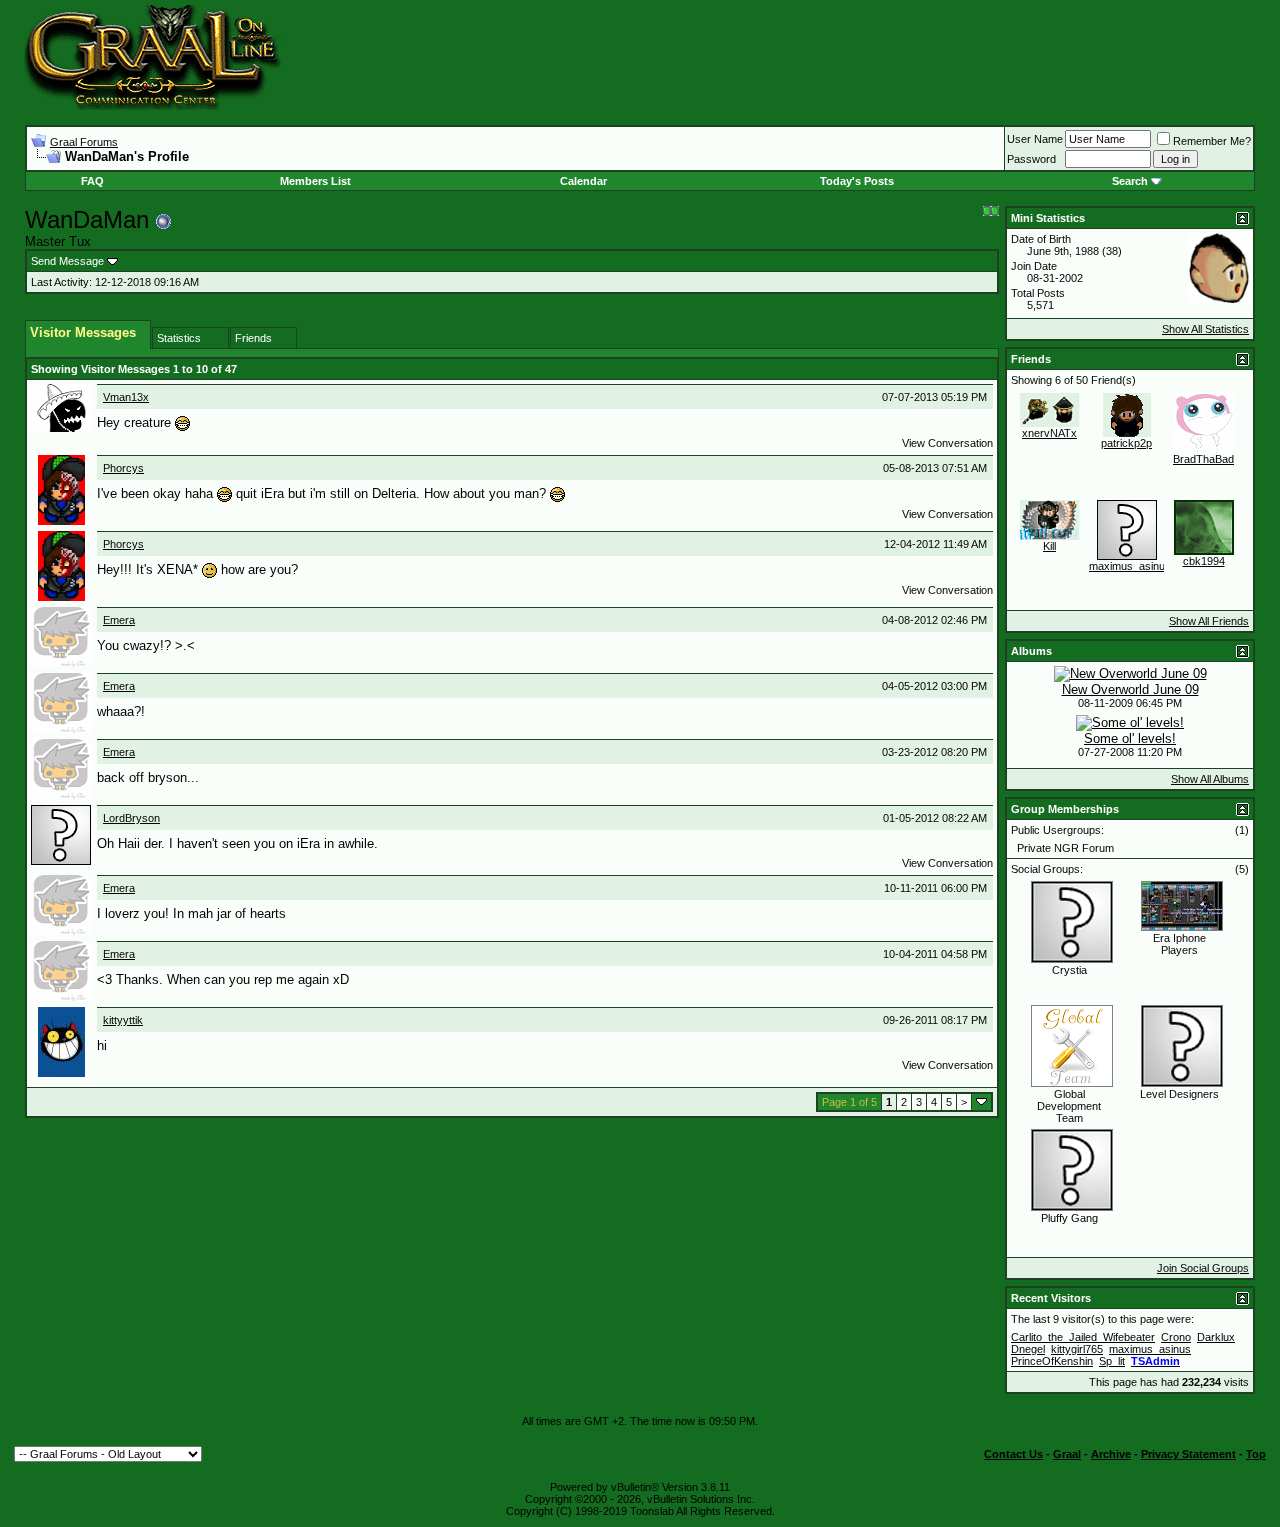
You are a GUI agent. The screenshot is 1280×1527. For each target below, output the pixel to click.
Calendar (583, 181)
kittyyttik (123, 1020)
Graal (1067, 1454)
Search (1130, 181)
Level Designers (1179, 1094)
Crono (1176, 1337)
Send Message (67, 261)
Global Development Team (1069, 1106)
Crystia (1069, 970)
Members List (315, 181)
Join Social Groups (1203, 1268)
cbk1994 (1204, 561)
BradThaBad (1203, 459)
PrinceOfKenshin (1052, 1361)
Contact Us (1013, 1454)
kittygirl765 (1077, 1349)
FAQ (92, 181)
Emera (119, 620)
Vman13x (126, 397)
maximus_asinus (1130, 566)
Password (1031, 159)
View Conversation (947, 443)
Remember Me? (1212, 141)
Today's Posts (857, 181)
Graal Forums (84, 142)
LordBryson (131, 818)
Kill (1049, 546)
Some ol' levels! (1130, 738)
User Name (1035, 139)
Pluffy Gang (1069, 1218)
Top (1256, 1454)
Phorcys (123, 468)
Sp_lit (1112, 1361)
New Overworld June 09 (1130, 689)
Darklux (1216, 1337)
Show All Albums (1210, 779)
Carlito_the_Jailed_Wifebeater (1083, 1337)
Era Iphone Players (1179, 944)
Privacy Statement (1188, 1454)
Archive (1111, 1454)
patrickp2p (1126, 443)
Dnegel (1028, 1349)
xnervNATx (1049, 433)
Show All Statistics (1205, 329)
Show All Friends (1209, 621)
